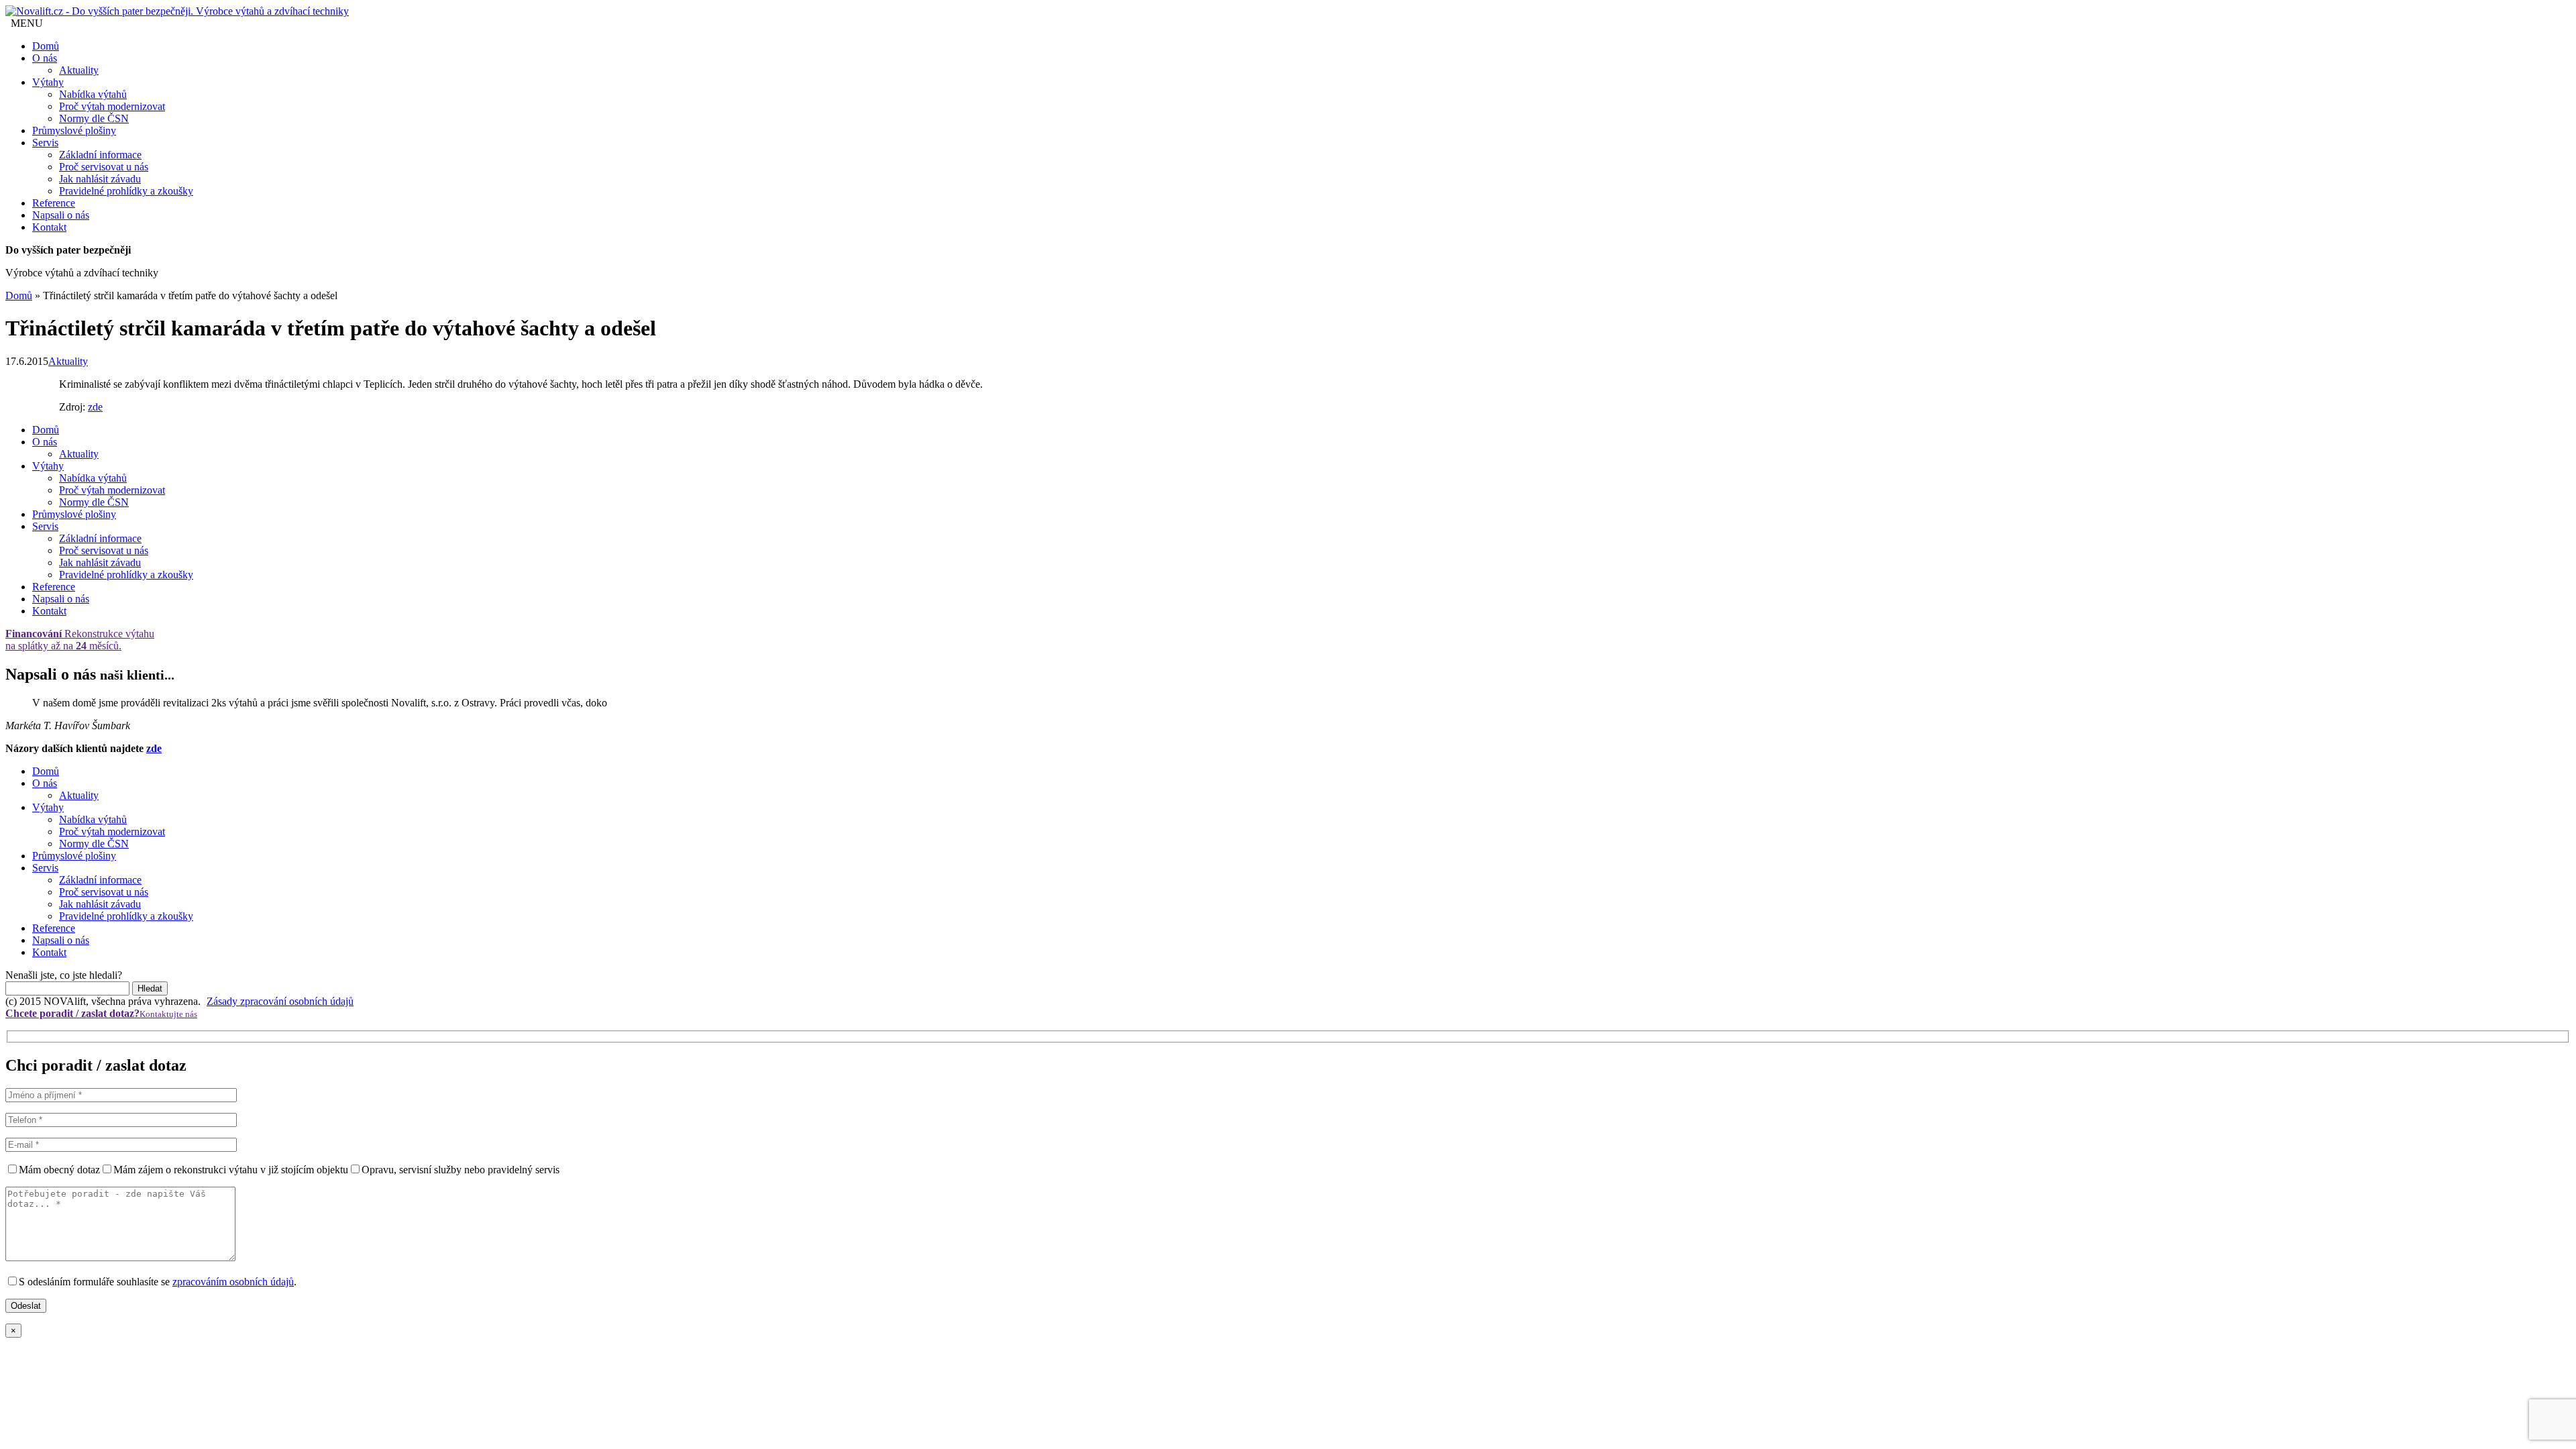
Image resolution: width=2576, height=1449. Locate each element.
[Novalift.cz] (177, 11)
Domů (46, 46)
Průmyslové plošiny (74, 130)
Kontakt (49, 227)
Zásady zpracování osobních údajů (280, 1001)
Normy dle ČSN (94, 118)
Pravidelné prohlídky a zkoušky (126, 191)
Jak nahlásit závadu (100, 179)
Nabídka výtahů (93, 94)
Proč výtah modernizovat (112, 106)
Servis (45, 143)
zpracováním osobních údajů (233, 1282)
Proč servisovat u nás (104, 167)
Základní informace (100, 155)
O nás (45, 58)
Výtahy (48, 82)
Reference (54, 203)
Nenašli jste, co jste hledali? (64, 975)
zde (95, 407)
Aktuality (79, 70)
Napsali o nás (61, 215)
